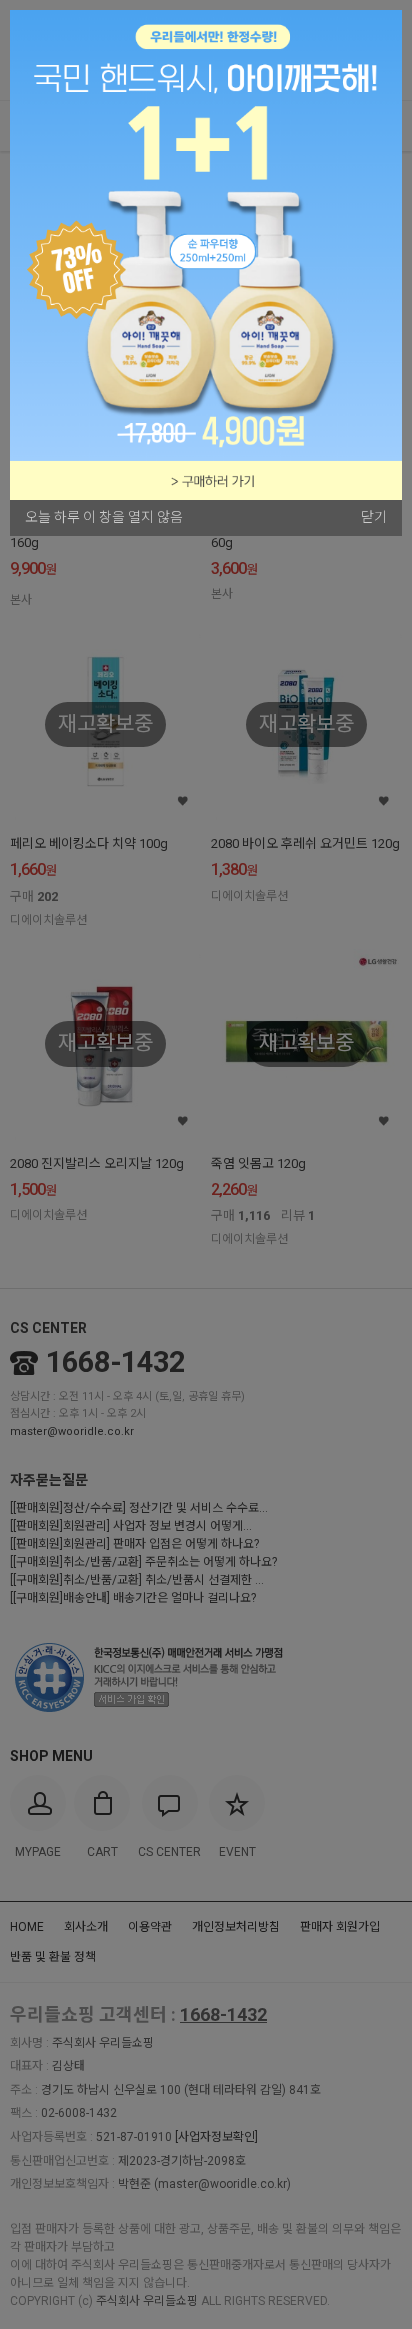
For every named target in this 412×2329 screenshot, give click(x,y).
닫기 (374, 517)
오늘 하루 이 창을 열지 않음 (104, 517)
